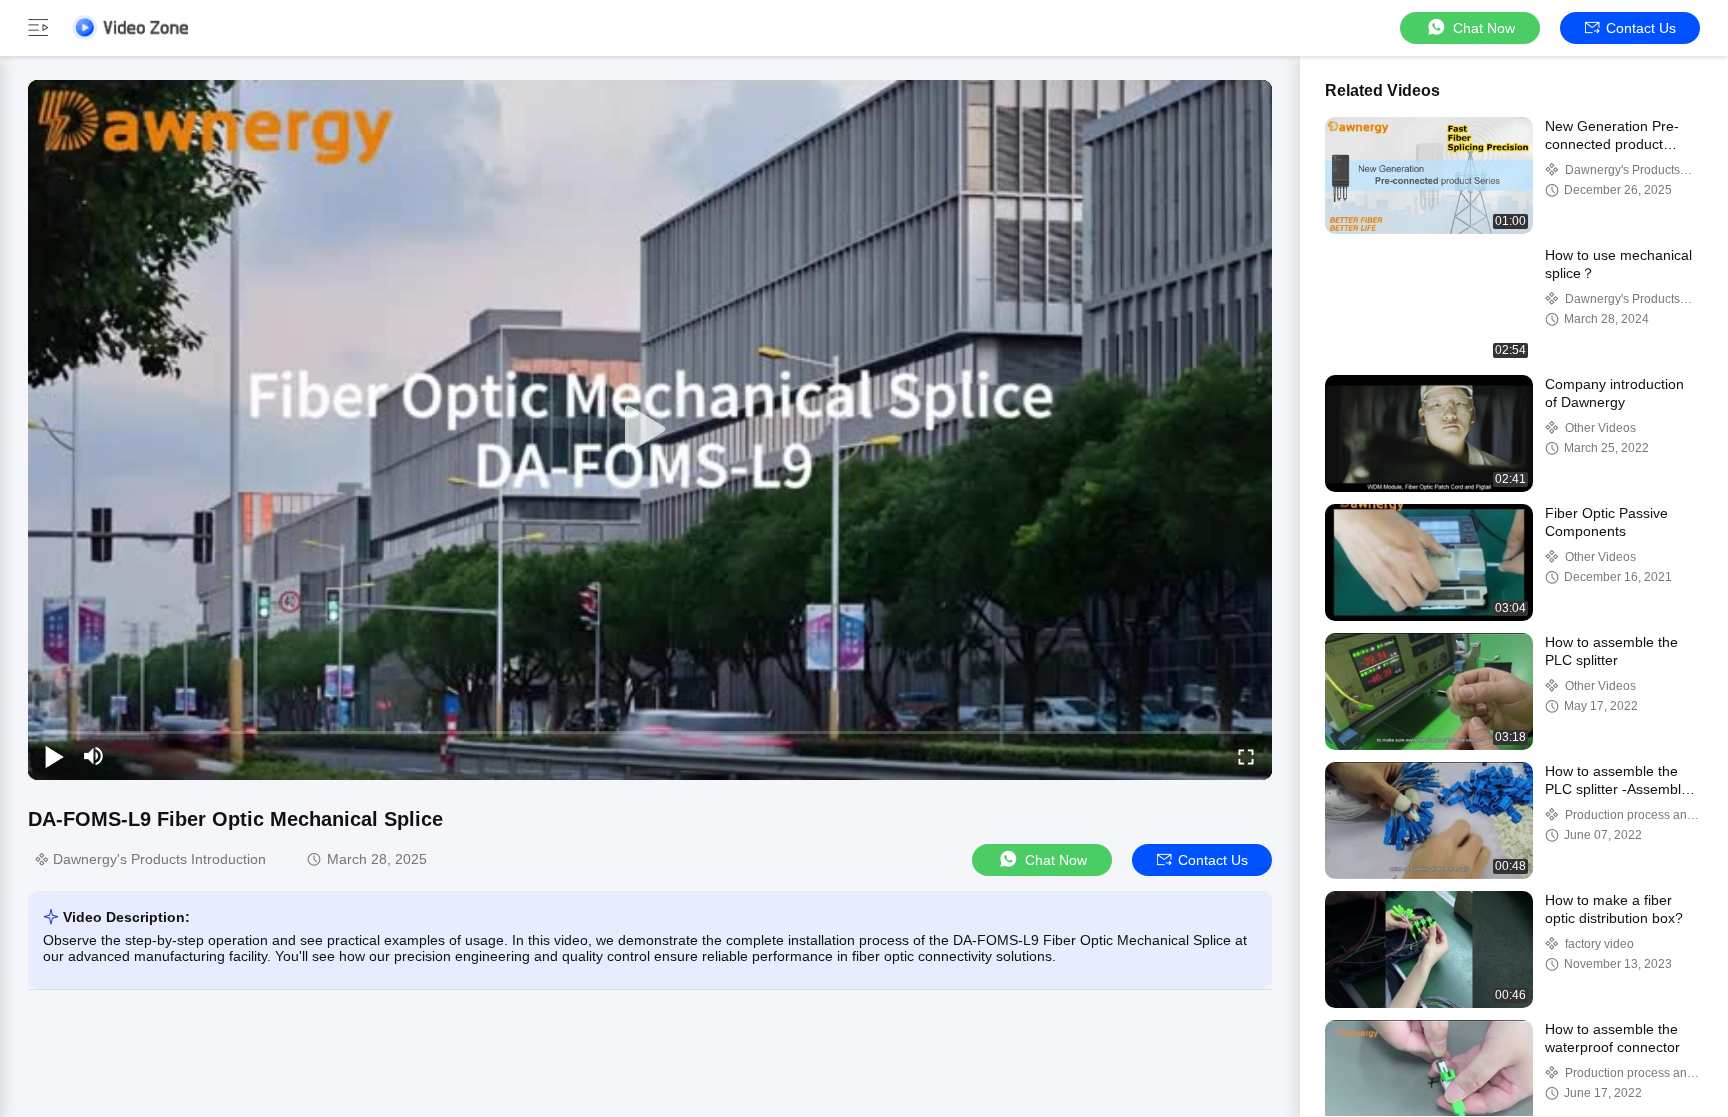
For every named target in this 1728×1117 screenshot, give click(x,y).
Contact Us (1641, 28)
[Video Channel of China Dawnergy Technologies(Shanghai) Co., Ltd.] (130, 27)
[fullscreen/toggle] (1246, 756)
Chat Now (1484, 28)
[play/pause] (54, 756)
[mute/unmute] (94, 756)
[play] (650, 430)
